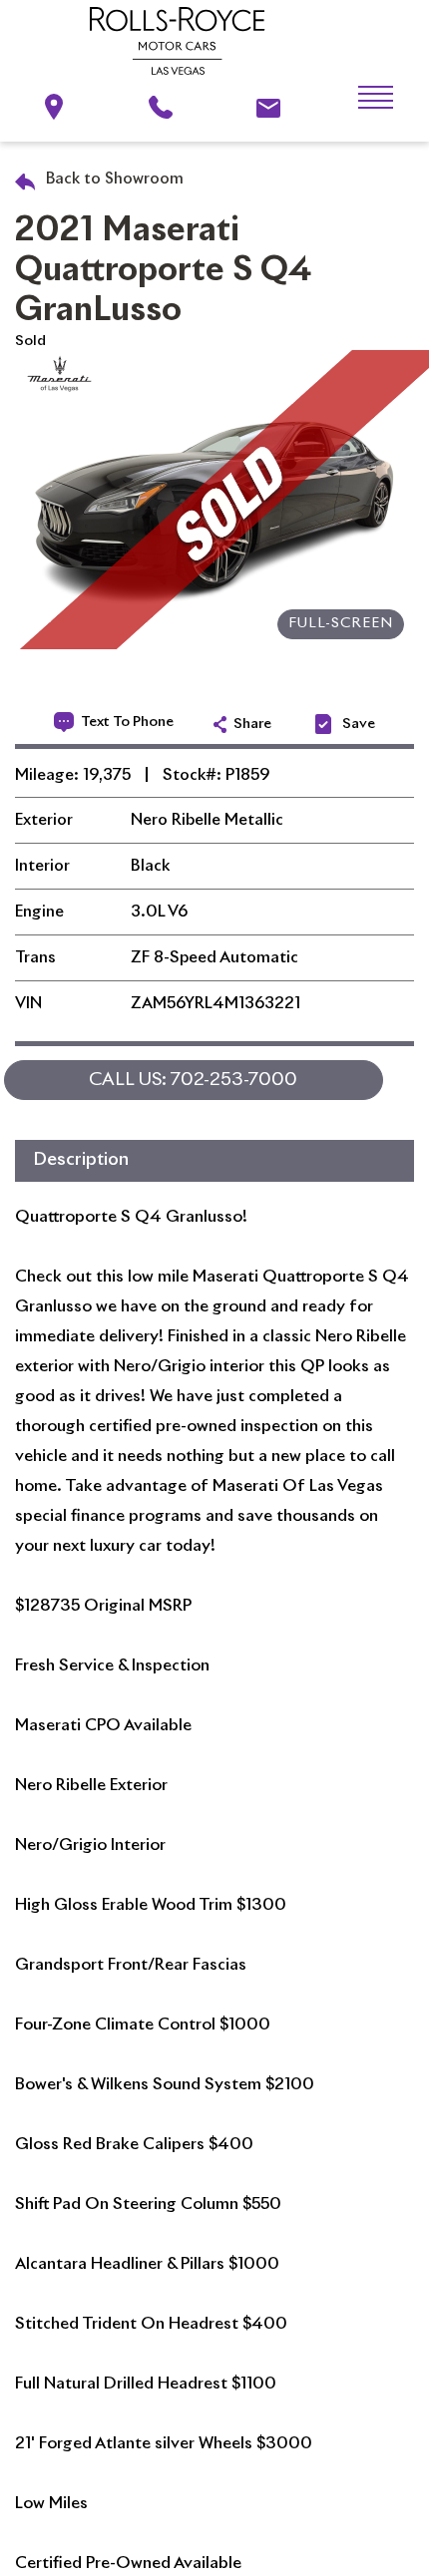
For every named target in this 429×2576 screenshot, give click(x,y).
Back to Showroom (113, 179)
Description (81, 1160)
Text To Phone (127, 722)
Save (359, 724)
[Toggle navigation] (360, 98)
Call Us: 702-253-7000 (193, 1080)
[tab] (214, 1161)
